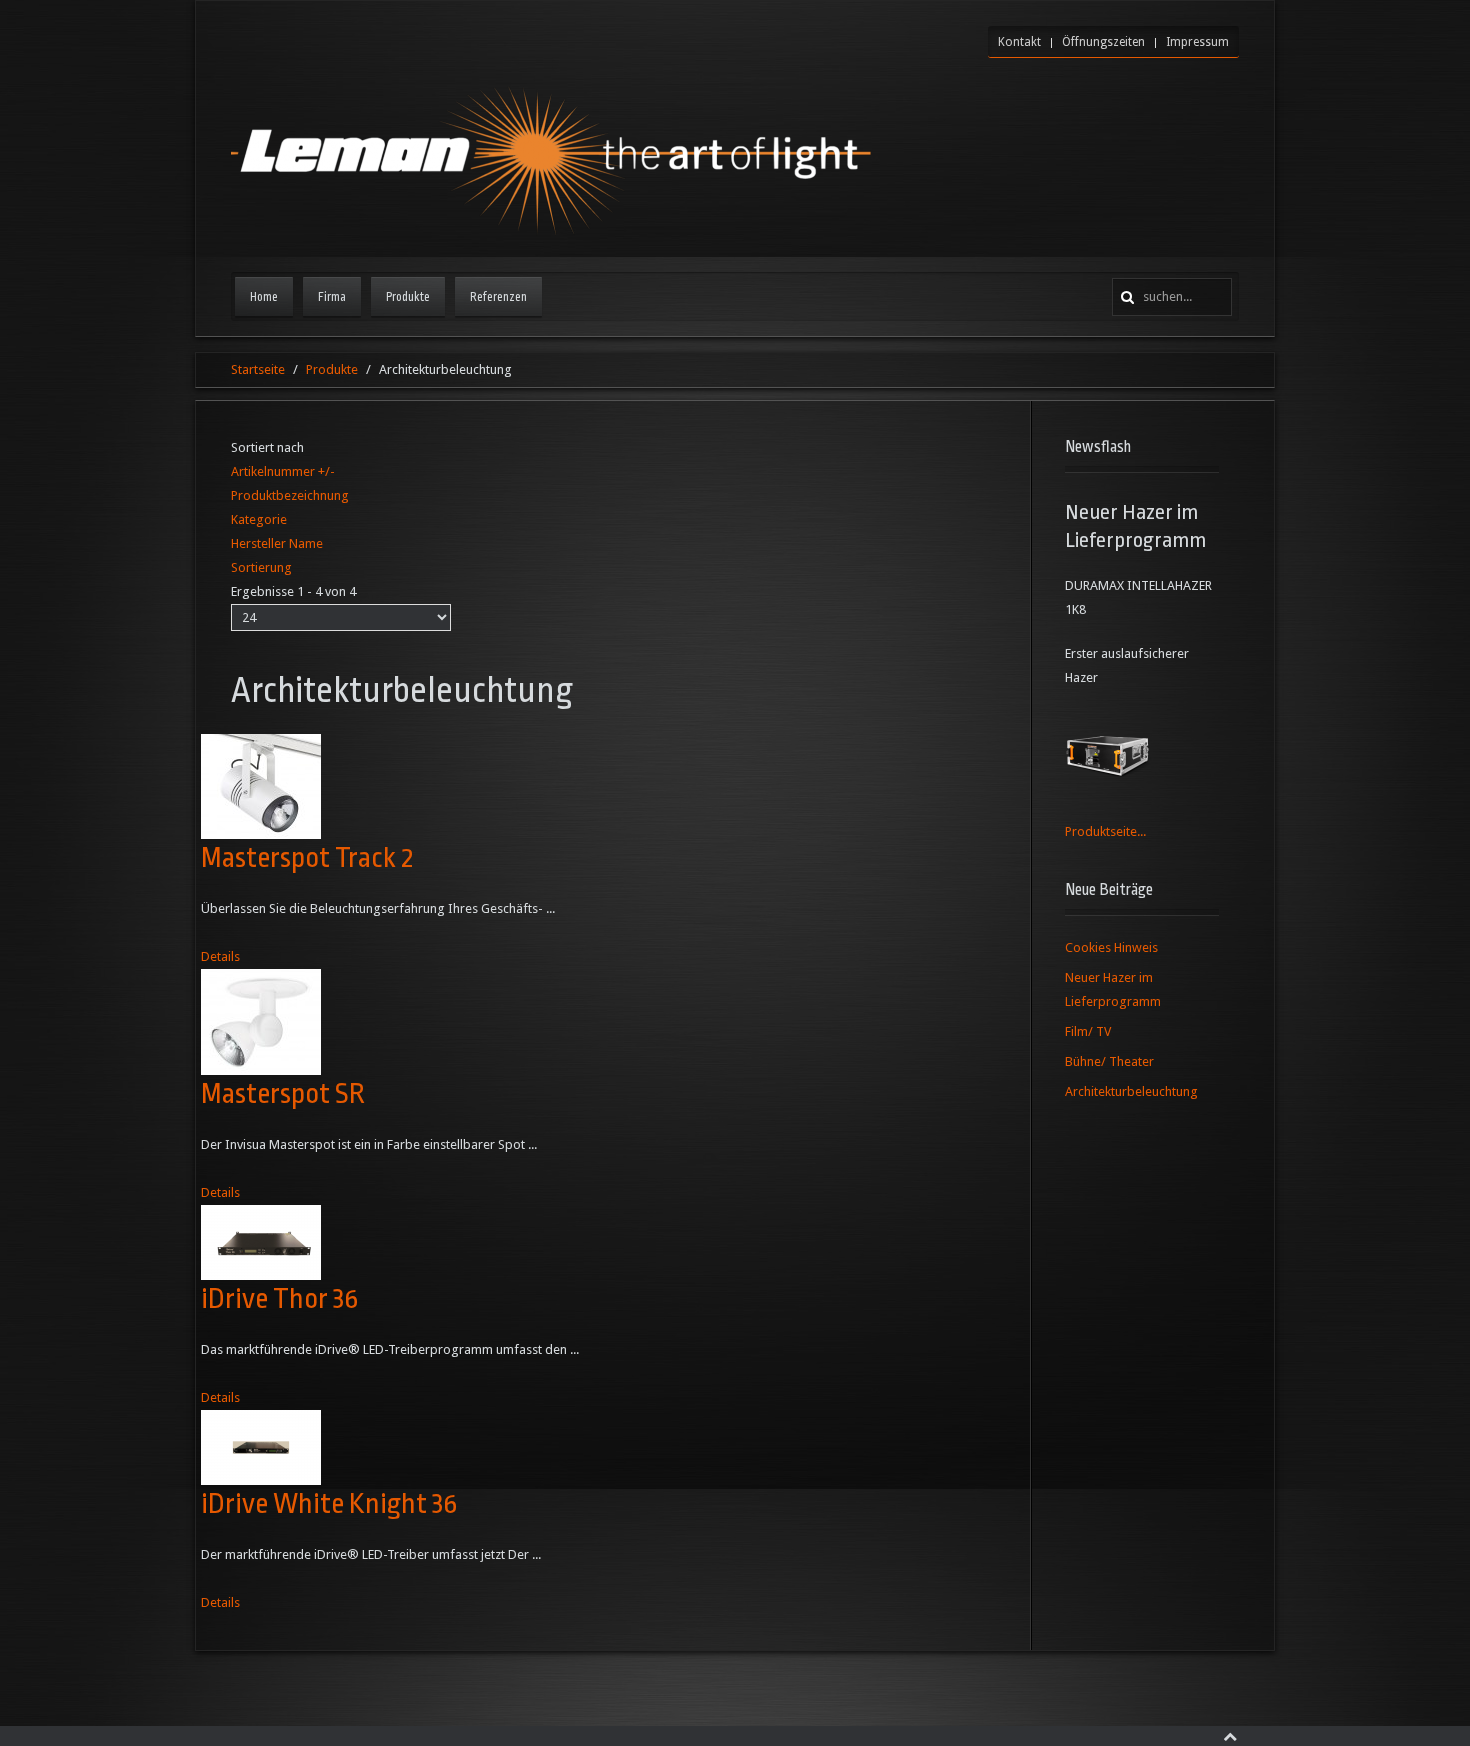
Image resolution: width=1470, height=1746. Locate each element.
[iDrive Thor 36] (261, 1241)
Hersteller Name (277, 543)
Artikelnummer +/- (283, 471)
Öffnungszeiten (1103, 42)
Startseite (258, 369)
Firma (332, 297)
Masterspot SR (283, 1094)
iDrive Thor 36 (279, 1299)
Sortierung (261, 567)
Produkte (408, 297)
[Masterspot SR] (261, 1020)
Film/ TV (1088, 1031)
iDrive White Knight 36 (329, 1504)
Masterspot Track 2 (307, 858)
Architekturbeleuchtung (1131, 1091)
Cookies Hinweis (1111, 947)
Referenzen (498, 297)
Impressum (1197, 42)
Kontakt (1019, 42)
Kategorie (259, 519)
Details (220, 956)
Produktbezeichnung (290, 495)
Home (264, 297)
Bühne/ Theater (1109, 1061)
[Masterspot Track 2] (261, 785)
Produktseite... (1105, 831)
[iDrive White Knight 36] (261, 1446)
